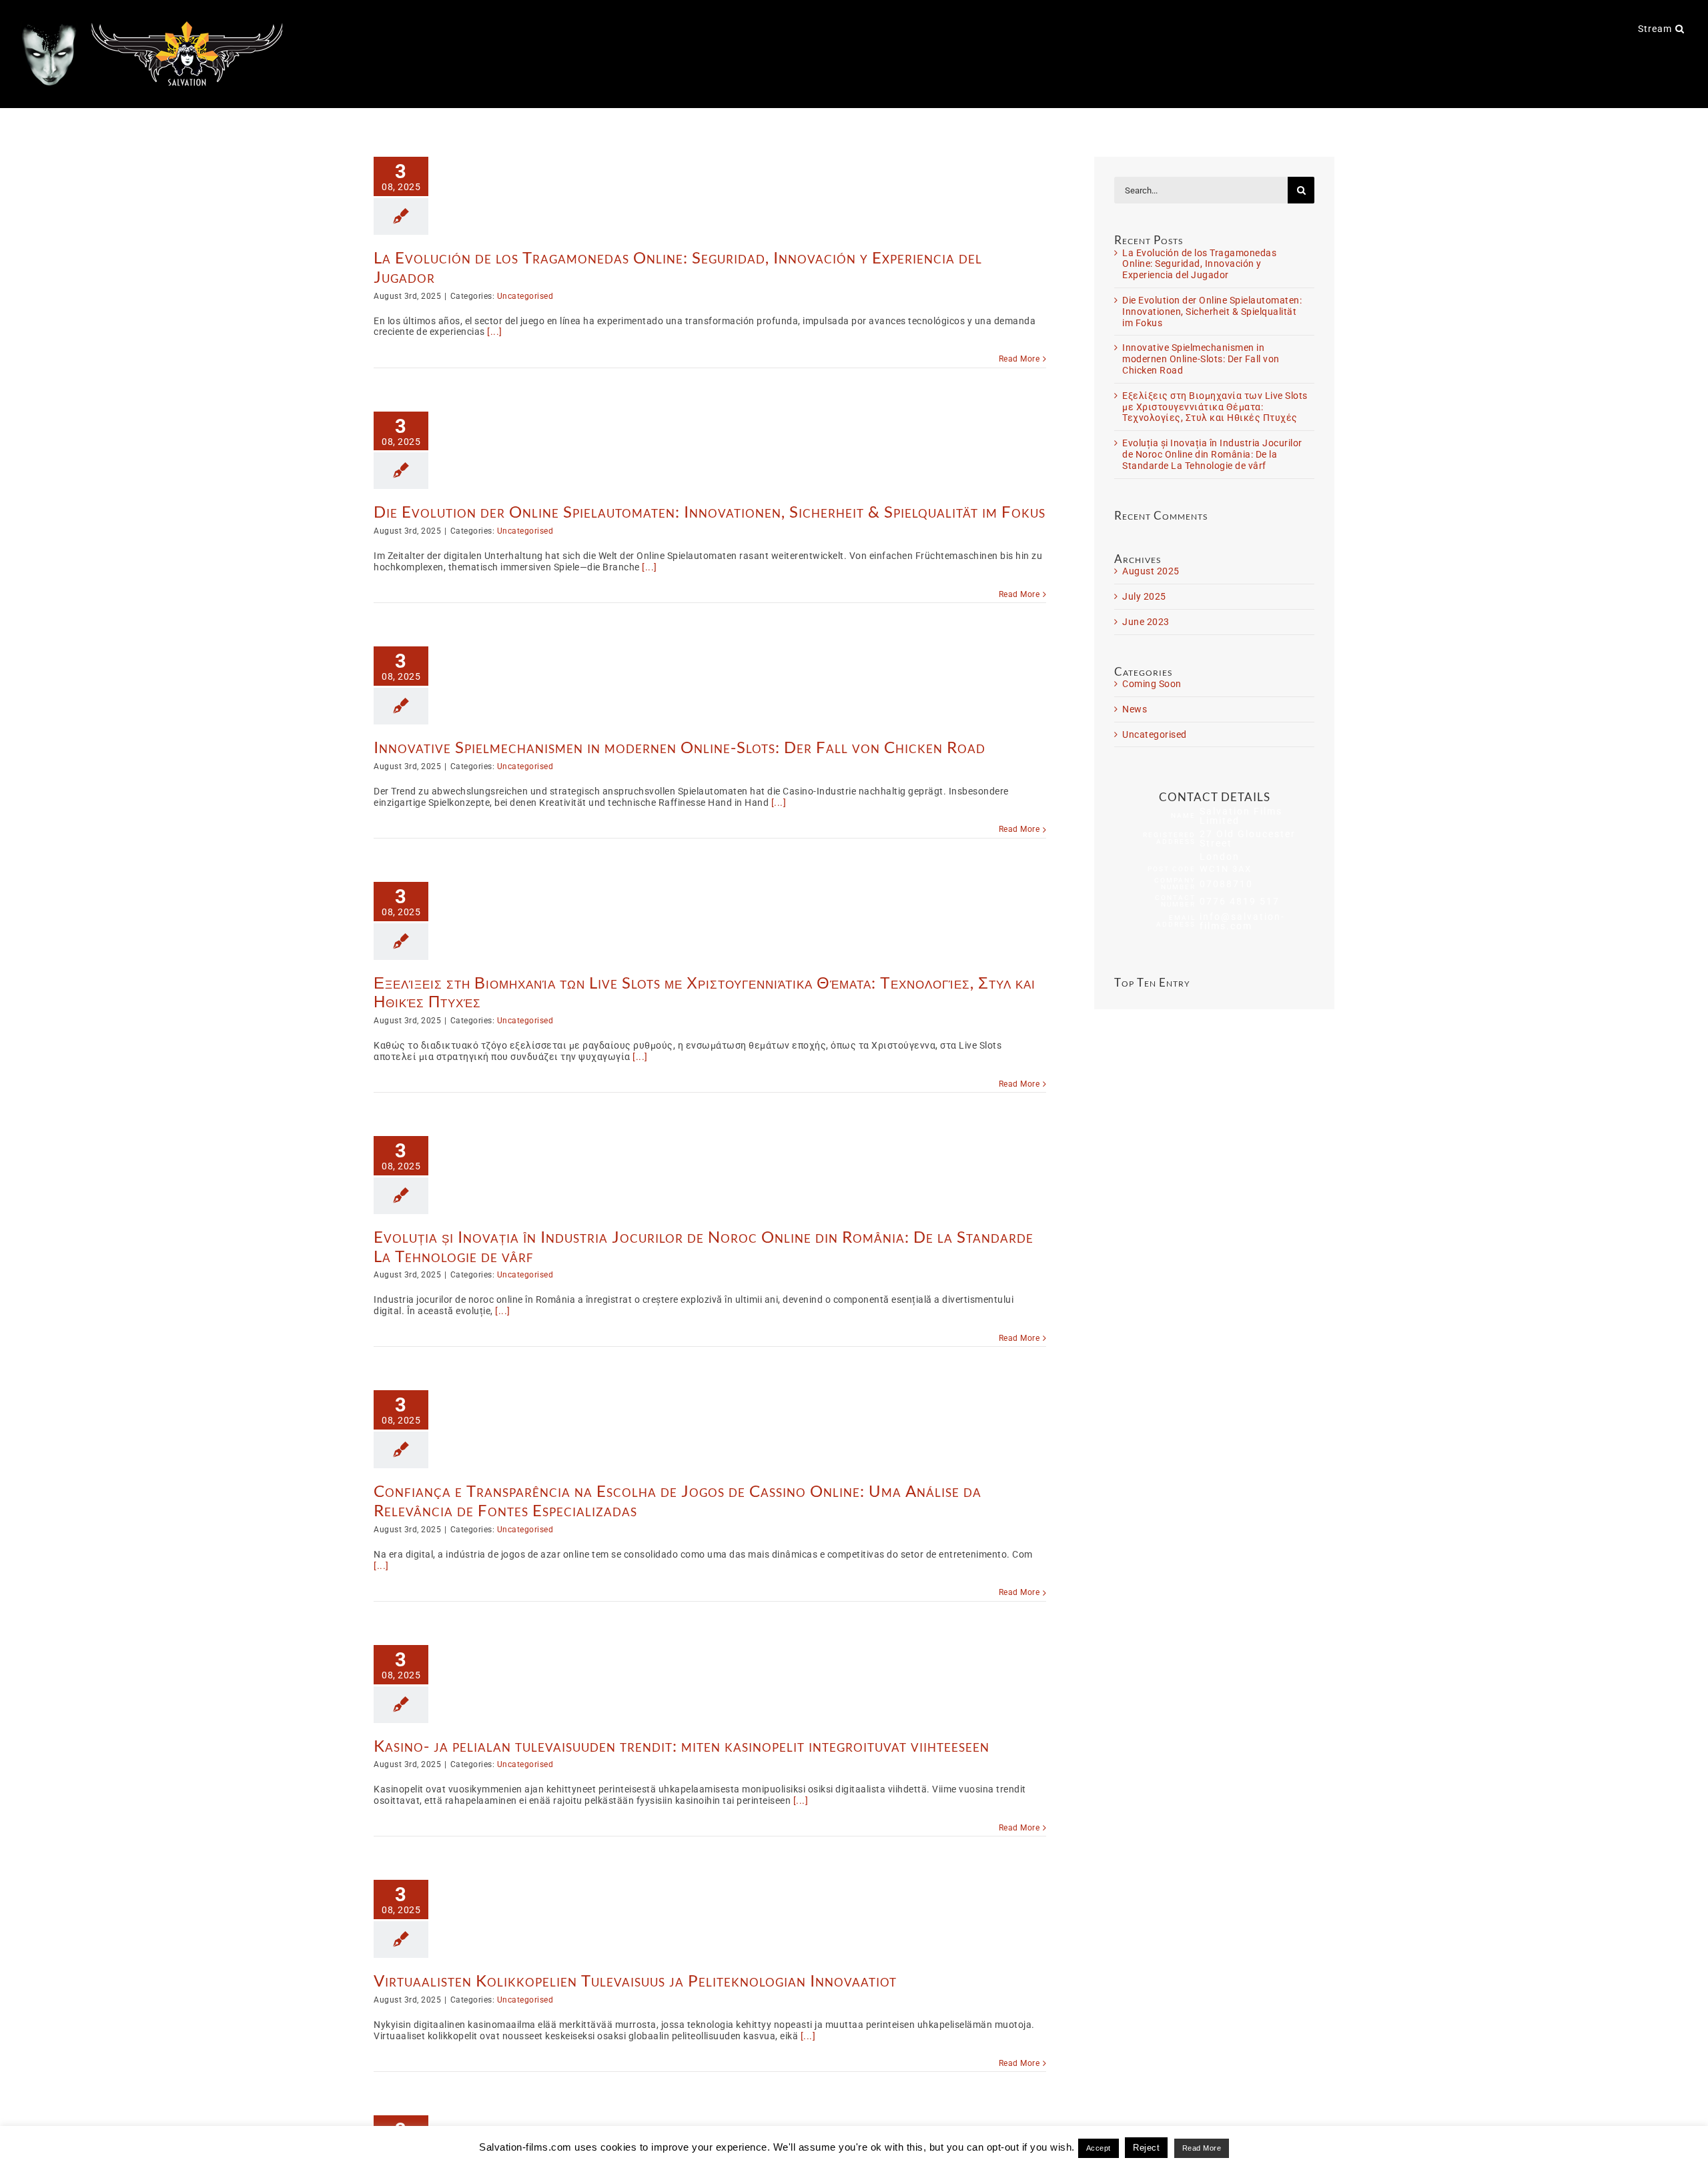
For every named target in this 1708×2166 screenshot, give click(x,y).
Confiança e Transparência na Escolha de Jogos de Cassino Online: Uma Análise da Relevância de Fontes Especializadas (678, 1500)
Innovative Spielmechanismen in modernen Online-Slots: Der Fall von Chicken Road (680, 747)
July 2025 (1144, 596)
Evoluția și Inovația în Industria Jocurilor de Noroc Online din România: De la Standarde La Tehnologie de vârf (704, 1246)
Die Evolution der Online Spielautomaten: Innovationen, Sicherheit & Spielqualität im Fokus (710, 511)
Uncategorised (525, 296)
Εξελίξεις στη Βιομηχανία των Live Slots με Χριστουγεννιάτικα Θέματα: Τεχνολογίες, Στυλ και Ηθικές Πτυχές (705, 992)
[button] (1680, 28)
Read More (1019, 359)
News (1135, 709)
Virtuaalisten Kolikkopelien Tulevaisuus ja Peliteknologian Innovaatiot (635, 1980)
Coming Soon (1152, 684)
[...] (495, 332)
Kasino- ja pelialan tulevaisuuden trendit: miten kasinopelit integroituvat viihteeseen (682, 1745)
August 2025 (1151, 571)
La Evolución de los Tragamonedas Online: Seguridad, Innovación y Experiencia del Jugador (678, 267)
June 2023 (1146, 622)
